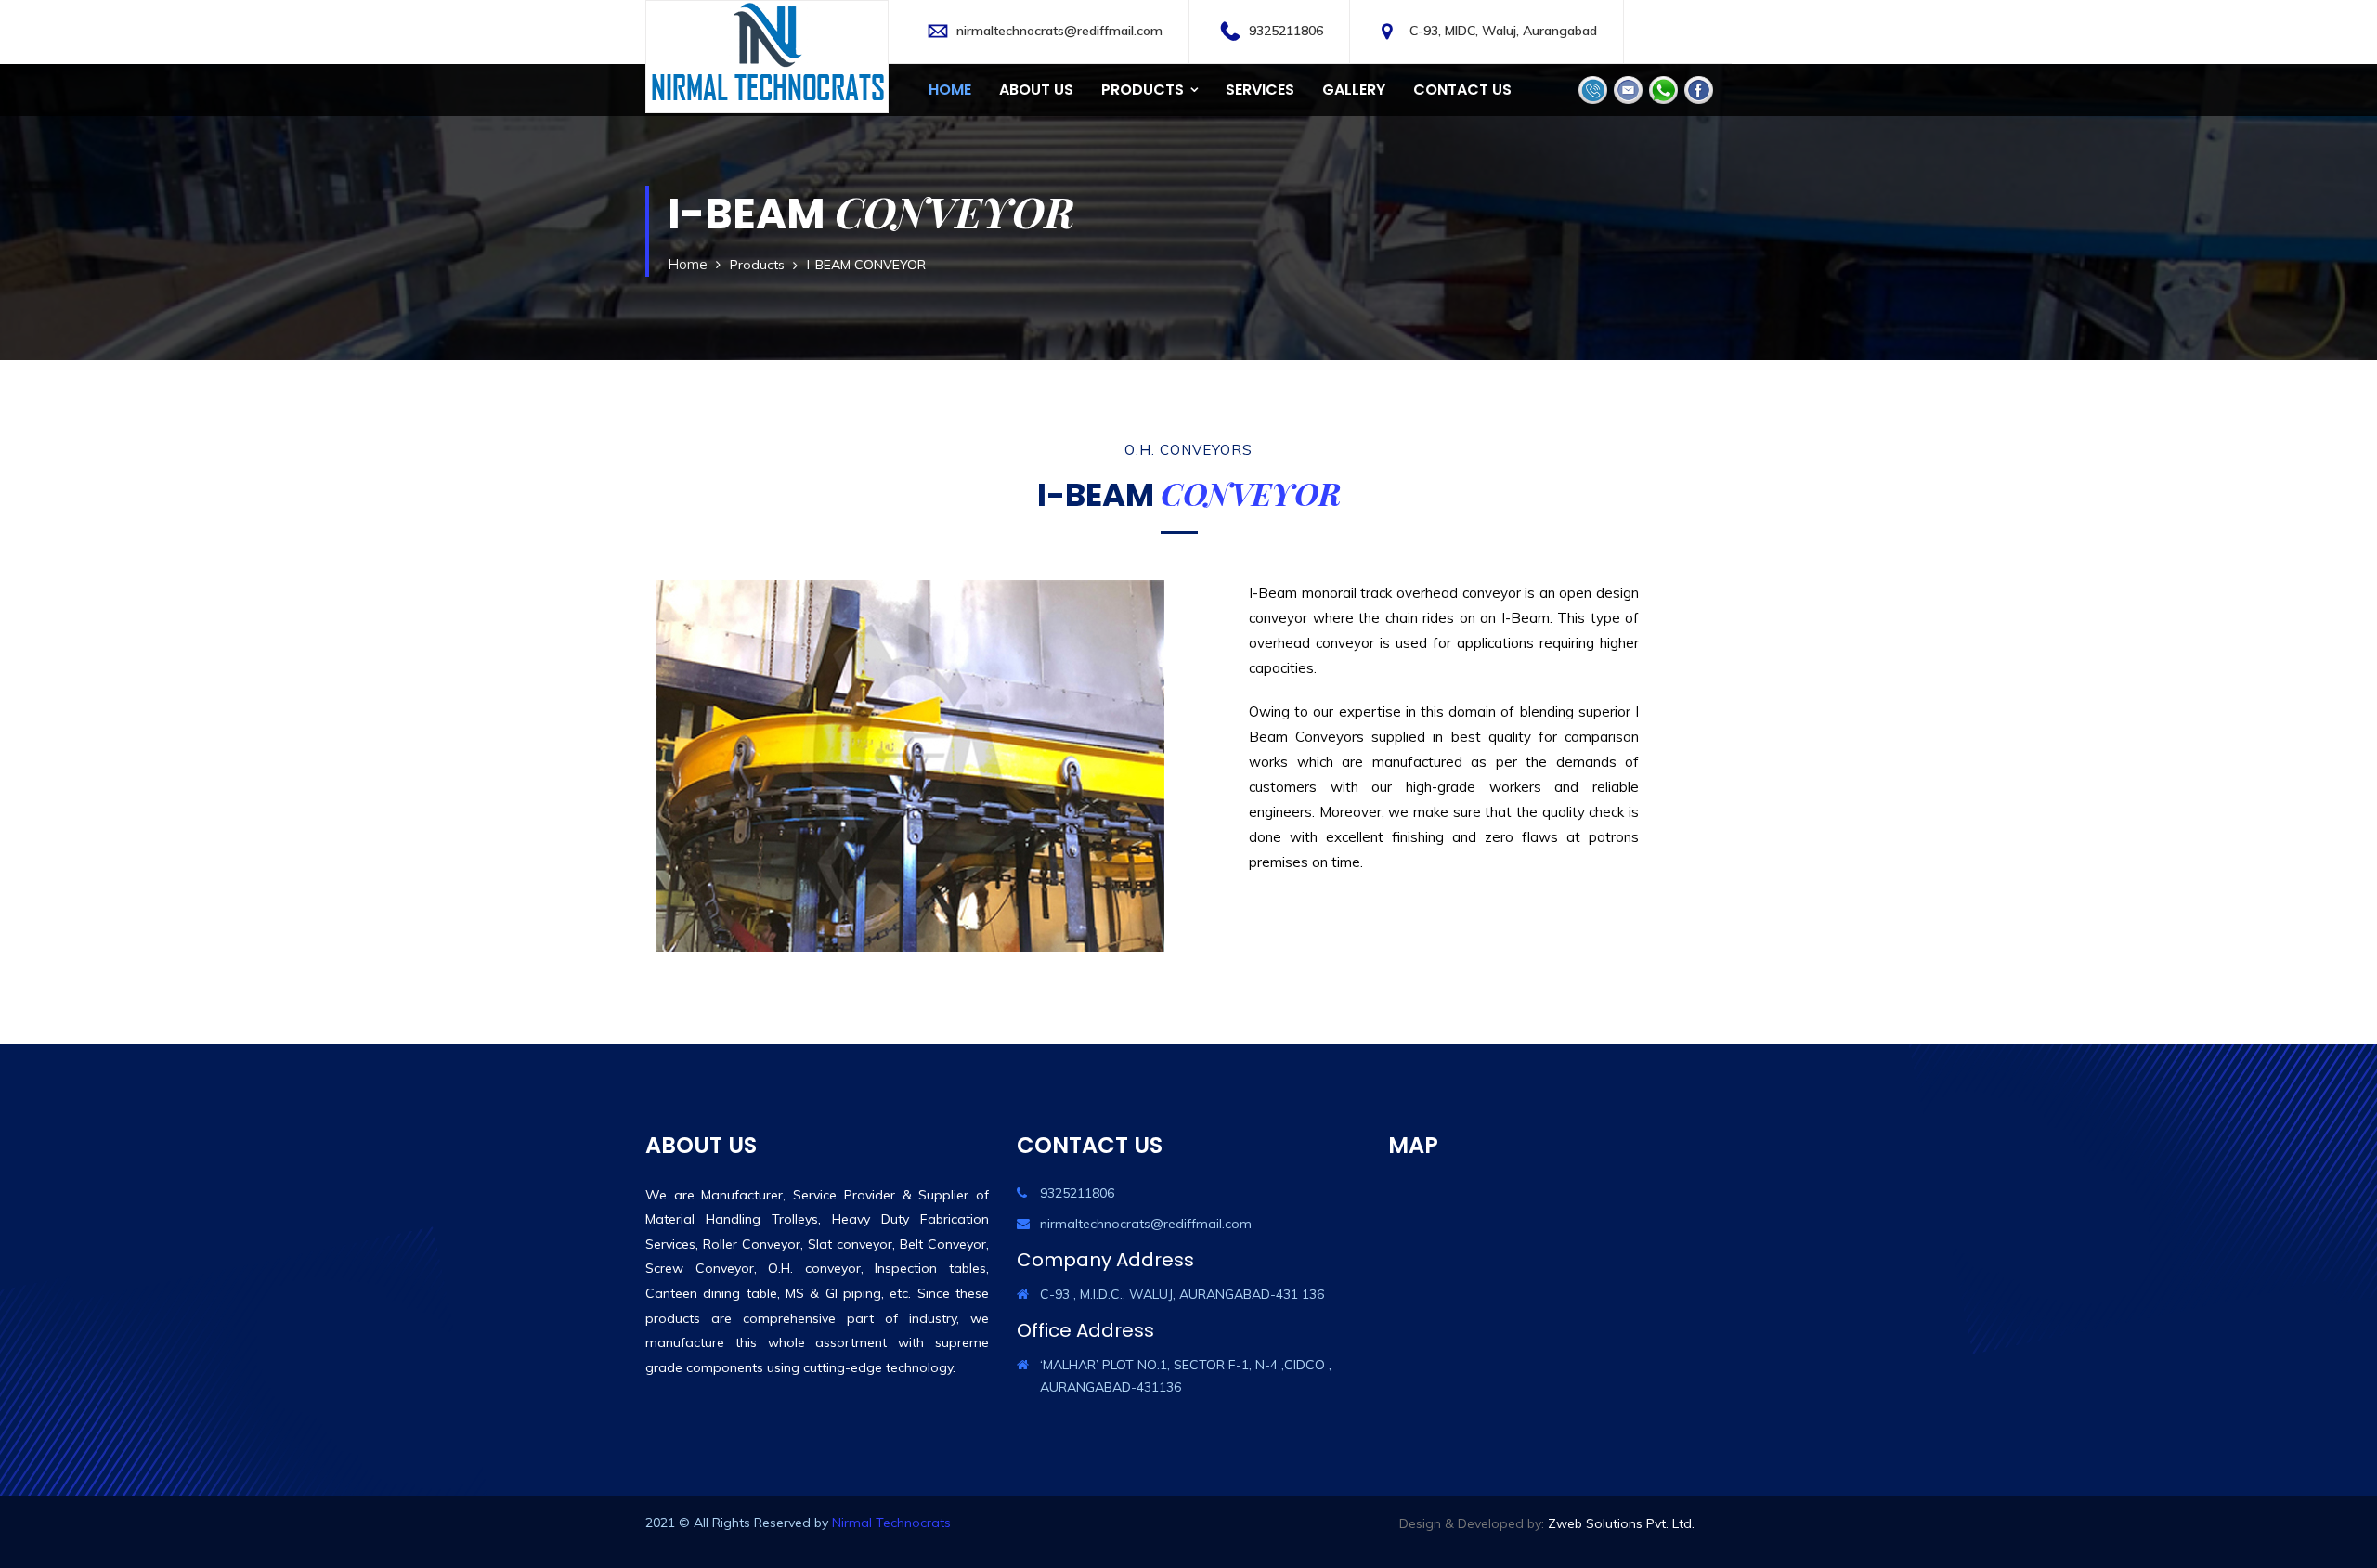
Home (688, 264)
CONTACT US (1462, 90)
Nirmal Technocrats (891, 1523)
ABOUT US (1036, 90)
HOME (950, 90)
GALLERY (1354, 90)
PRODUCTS (1143, 90)
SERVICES (1260, 90)
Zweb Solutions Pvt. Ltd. (1621, 1523)
